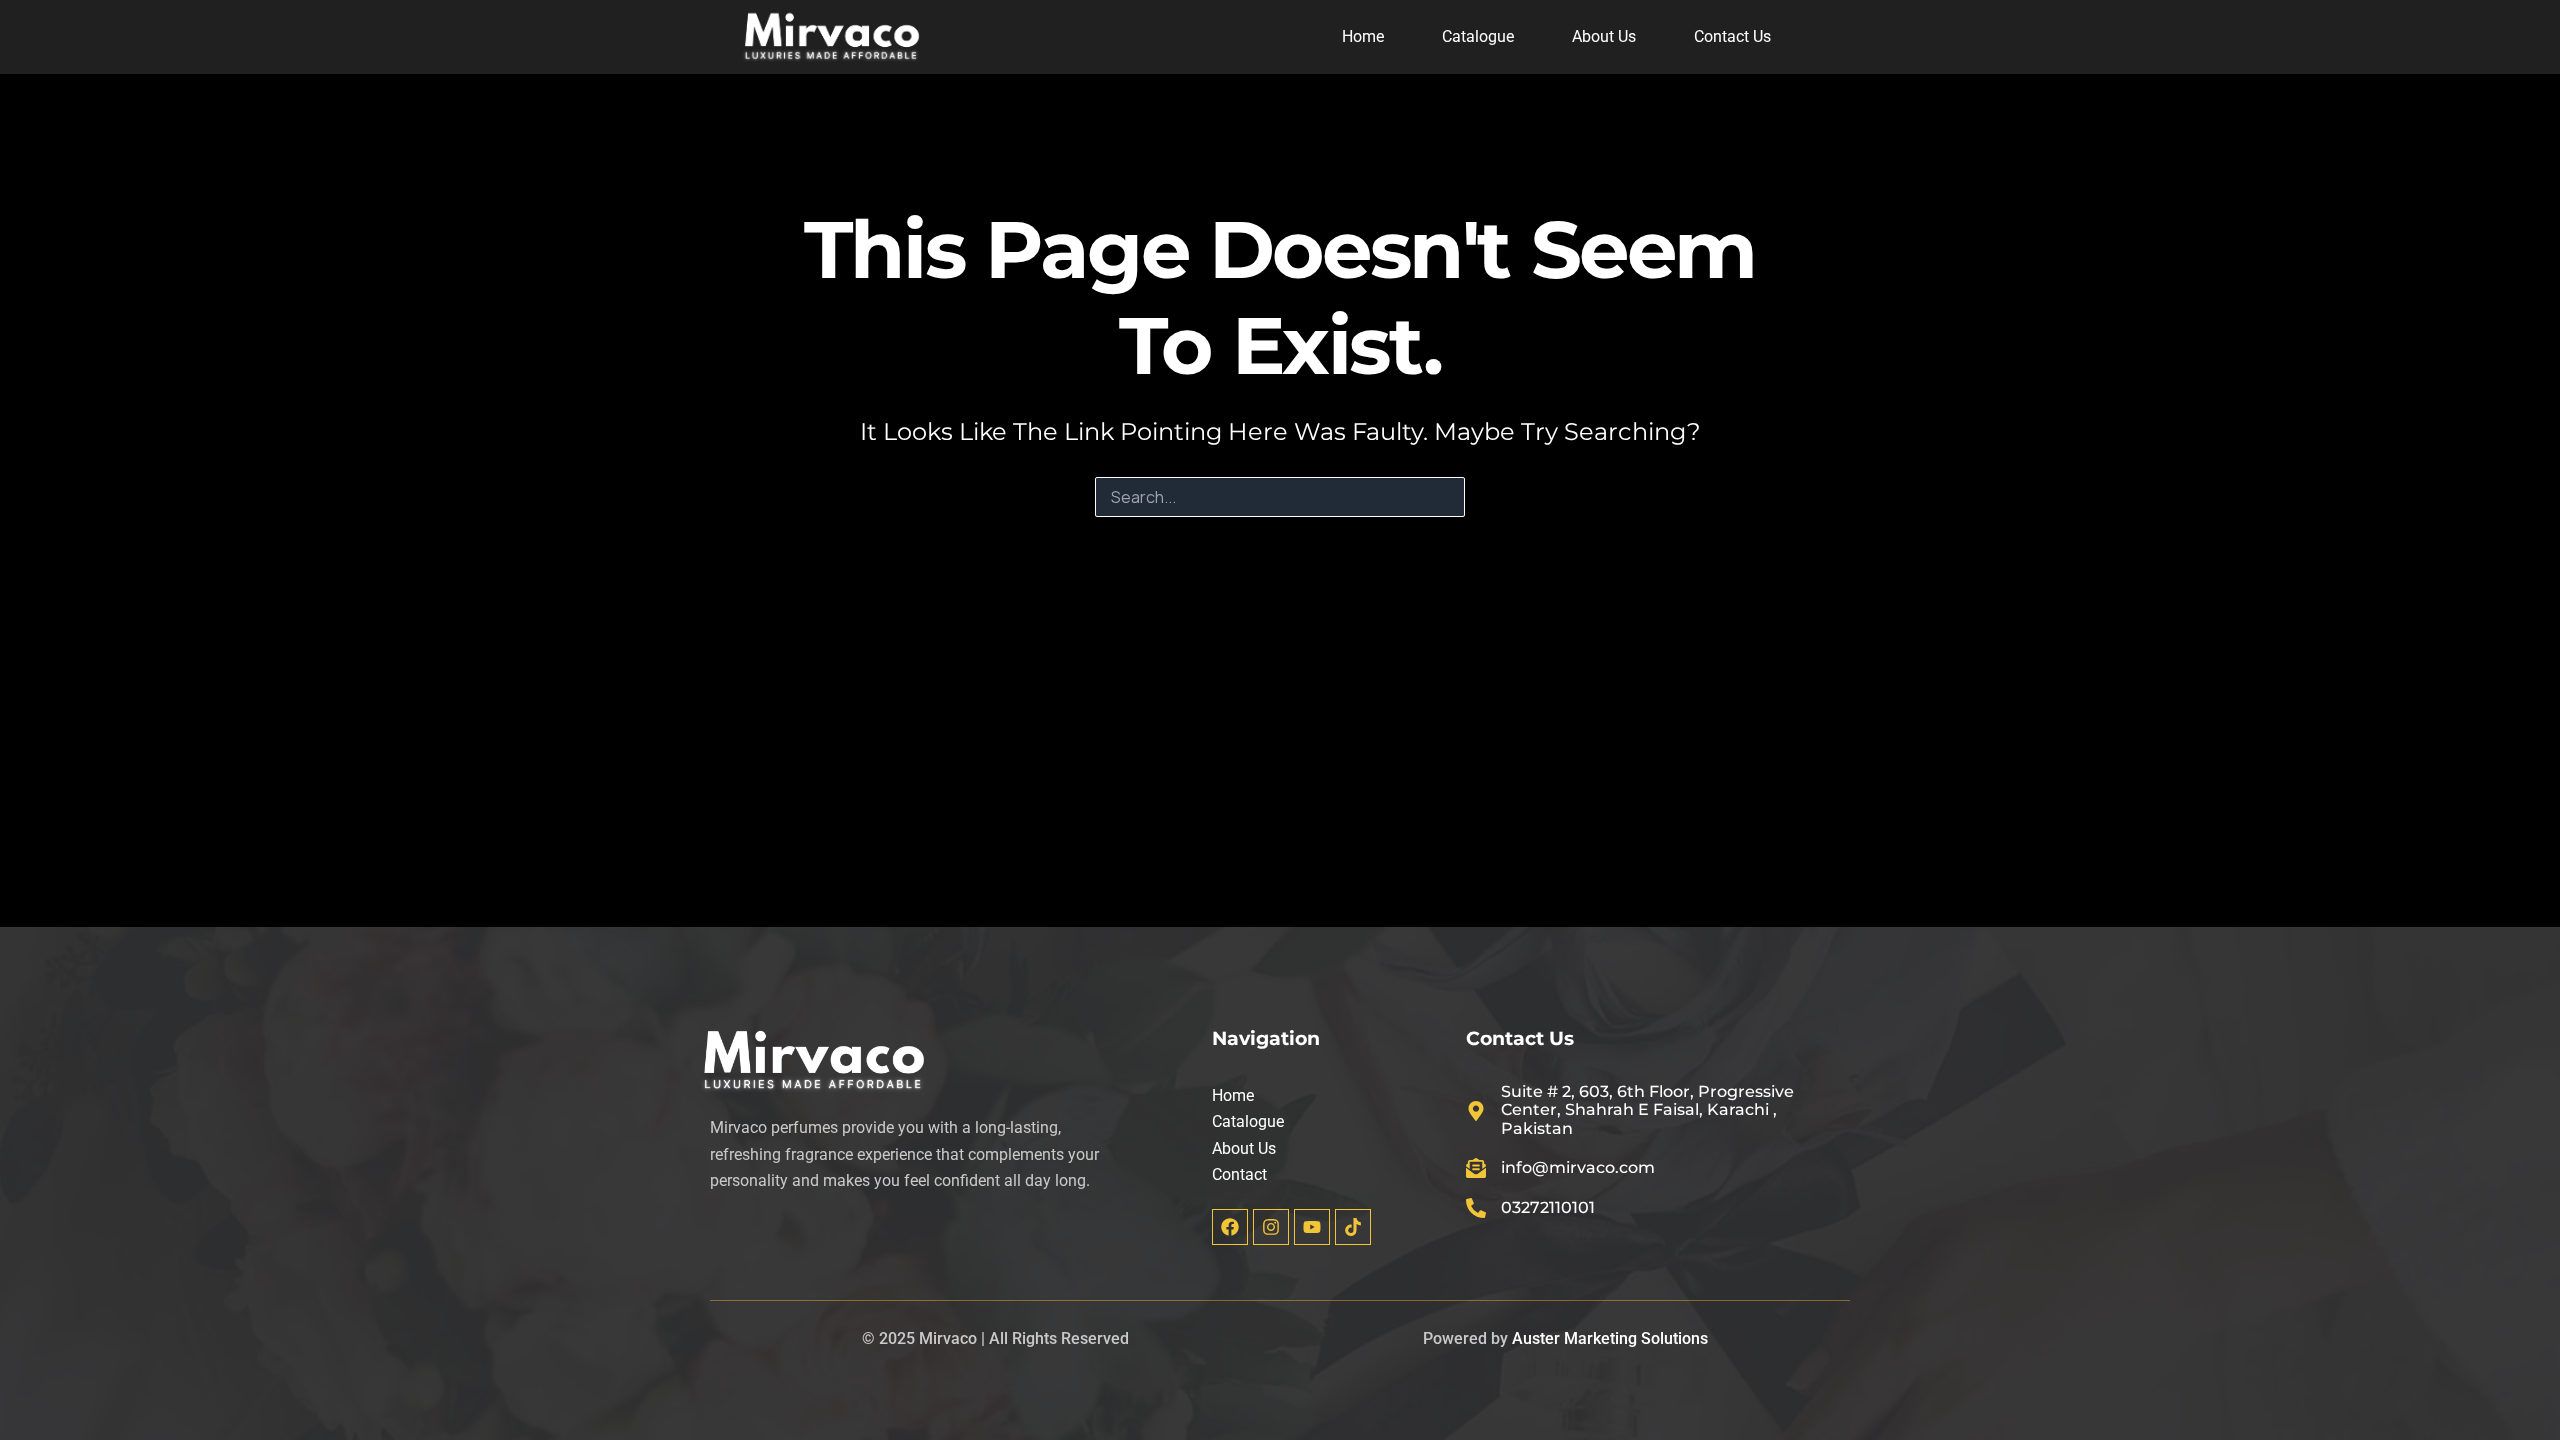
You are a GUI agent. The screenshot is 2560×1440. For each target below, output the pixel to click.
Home (1363, 36)
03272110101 (1548, 1207)
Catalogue (1478, 36)
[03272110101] (1476, 1208)
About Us (1604, 36)
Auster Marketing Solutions (1610, 1338)
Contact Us (1732, 36)
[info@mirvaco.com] (1476, 1168)
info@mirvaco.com (1578, 1167)
